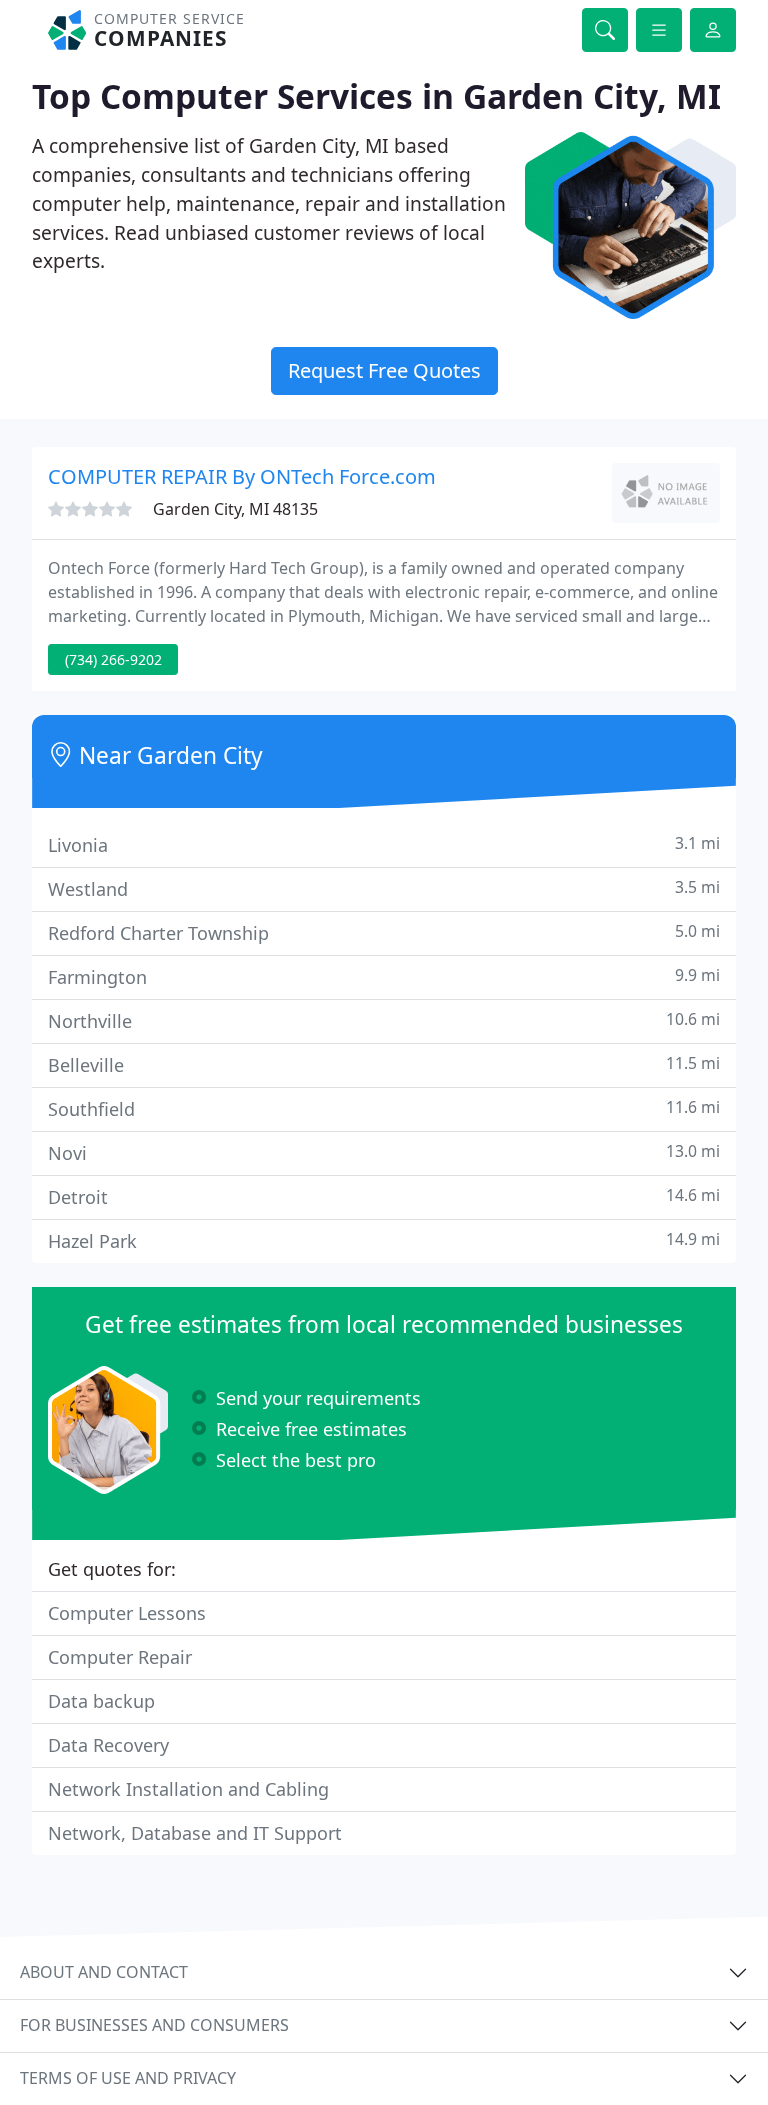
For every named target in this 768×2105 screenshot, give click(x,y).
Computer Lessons (127, 1613)
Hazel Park (384, 1240)
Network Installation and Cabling (188, 1789)
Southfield (384, 1108)
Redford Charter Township (384, 932)
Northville (384, 1020)
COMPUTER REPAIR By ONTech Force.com (242, 476)
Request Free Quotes (384, 370)
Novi (384, 1152)
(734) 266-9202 (113, 659)
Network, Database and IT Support (195, 1833)
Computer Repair (120, 1657)
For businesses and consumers (154, 2025)
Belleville (384, 1064)
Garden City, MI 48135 (235, 509)
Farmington (384, 976)
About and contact (104, 1972)
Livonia (384, 844)
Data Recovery (108, 1745)
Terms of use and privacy (128, 2078)
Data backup (101, 1701)
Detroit (384, 1196)
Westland (384, 888)
